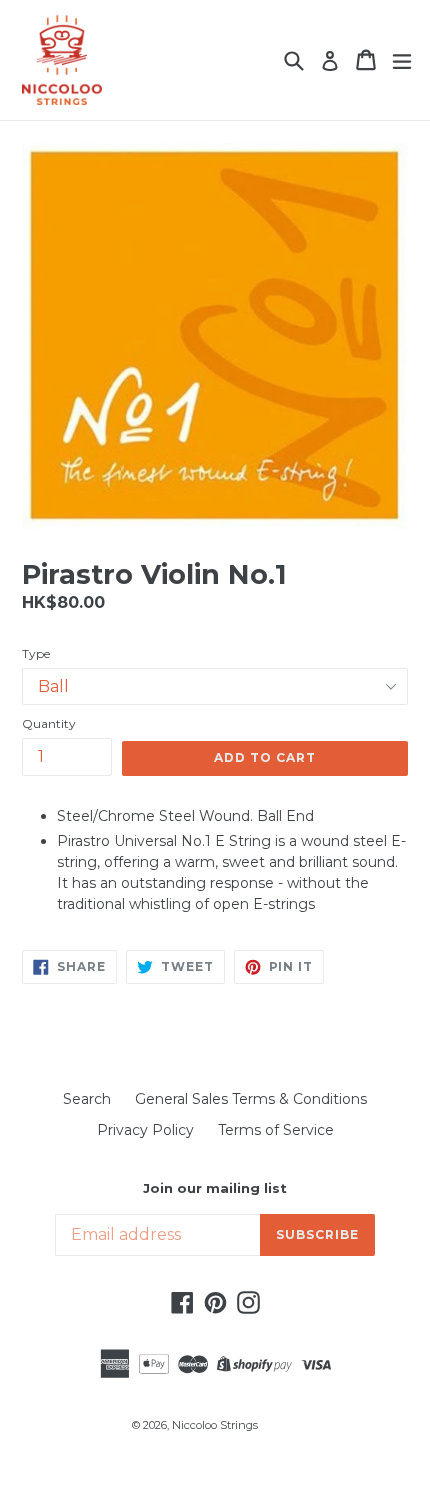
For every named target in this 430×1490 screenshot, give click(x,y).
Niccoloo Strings (215, 1425)
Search (87, 1099)
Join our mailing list (215, 1188)
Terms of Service (276, 1130)
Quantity (49, 723)
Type (36, 653)
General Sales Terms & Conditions (251, 1099)
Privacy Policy (145, 1130)
